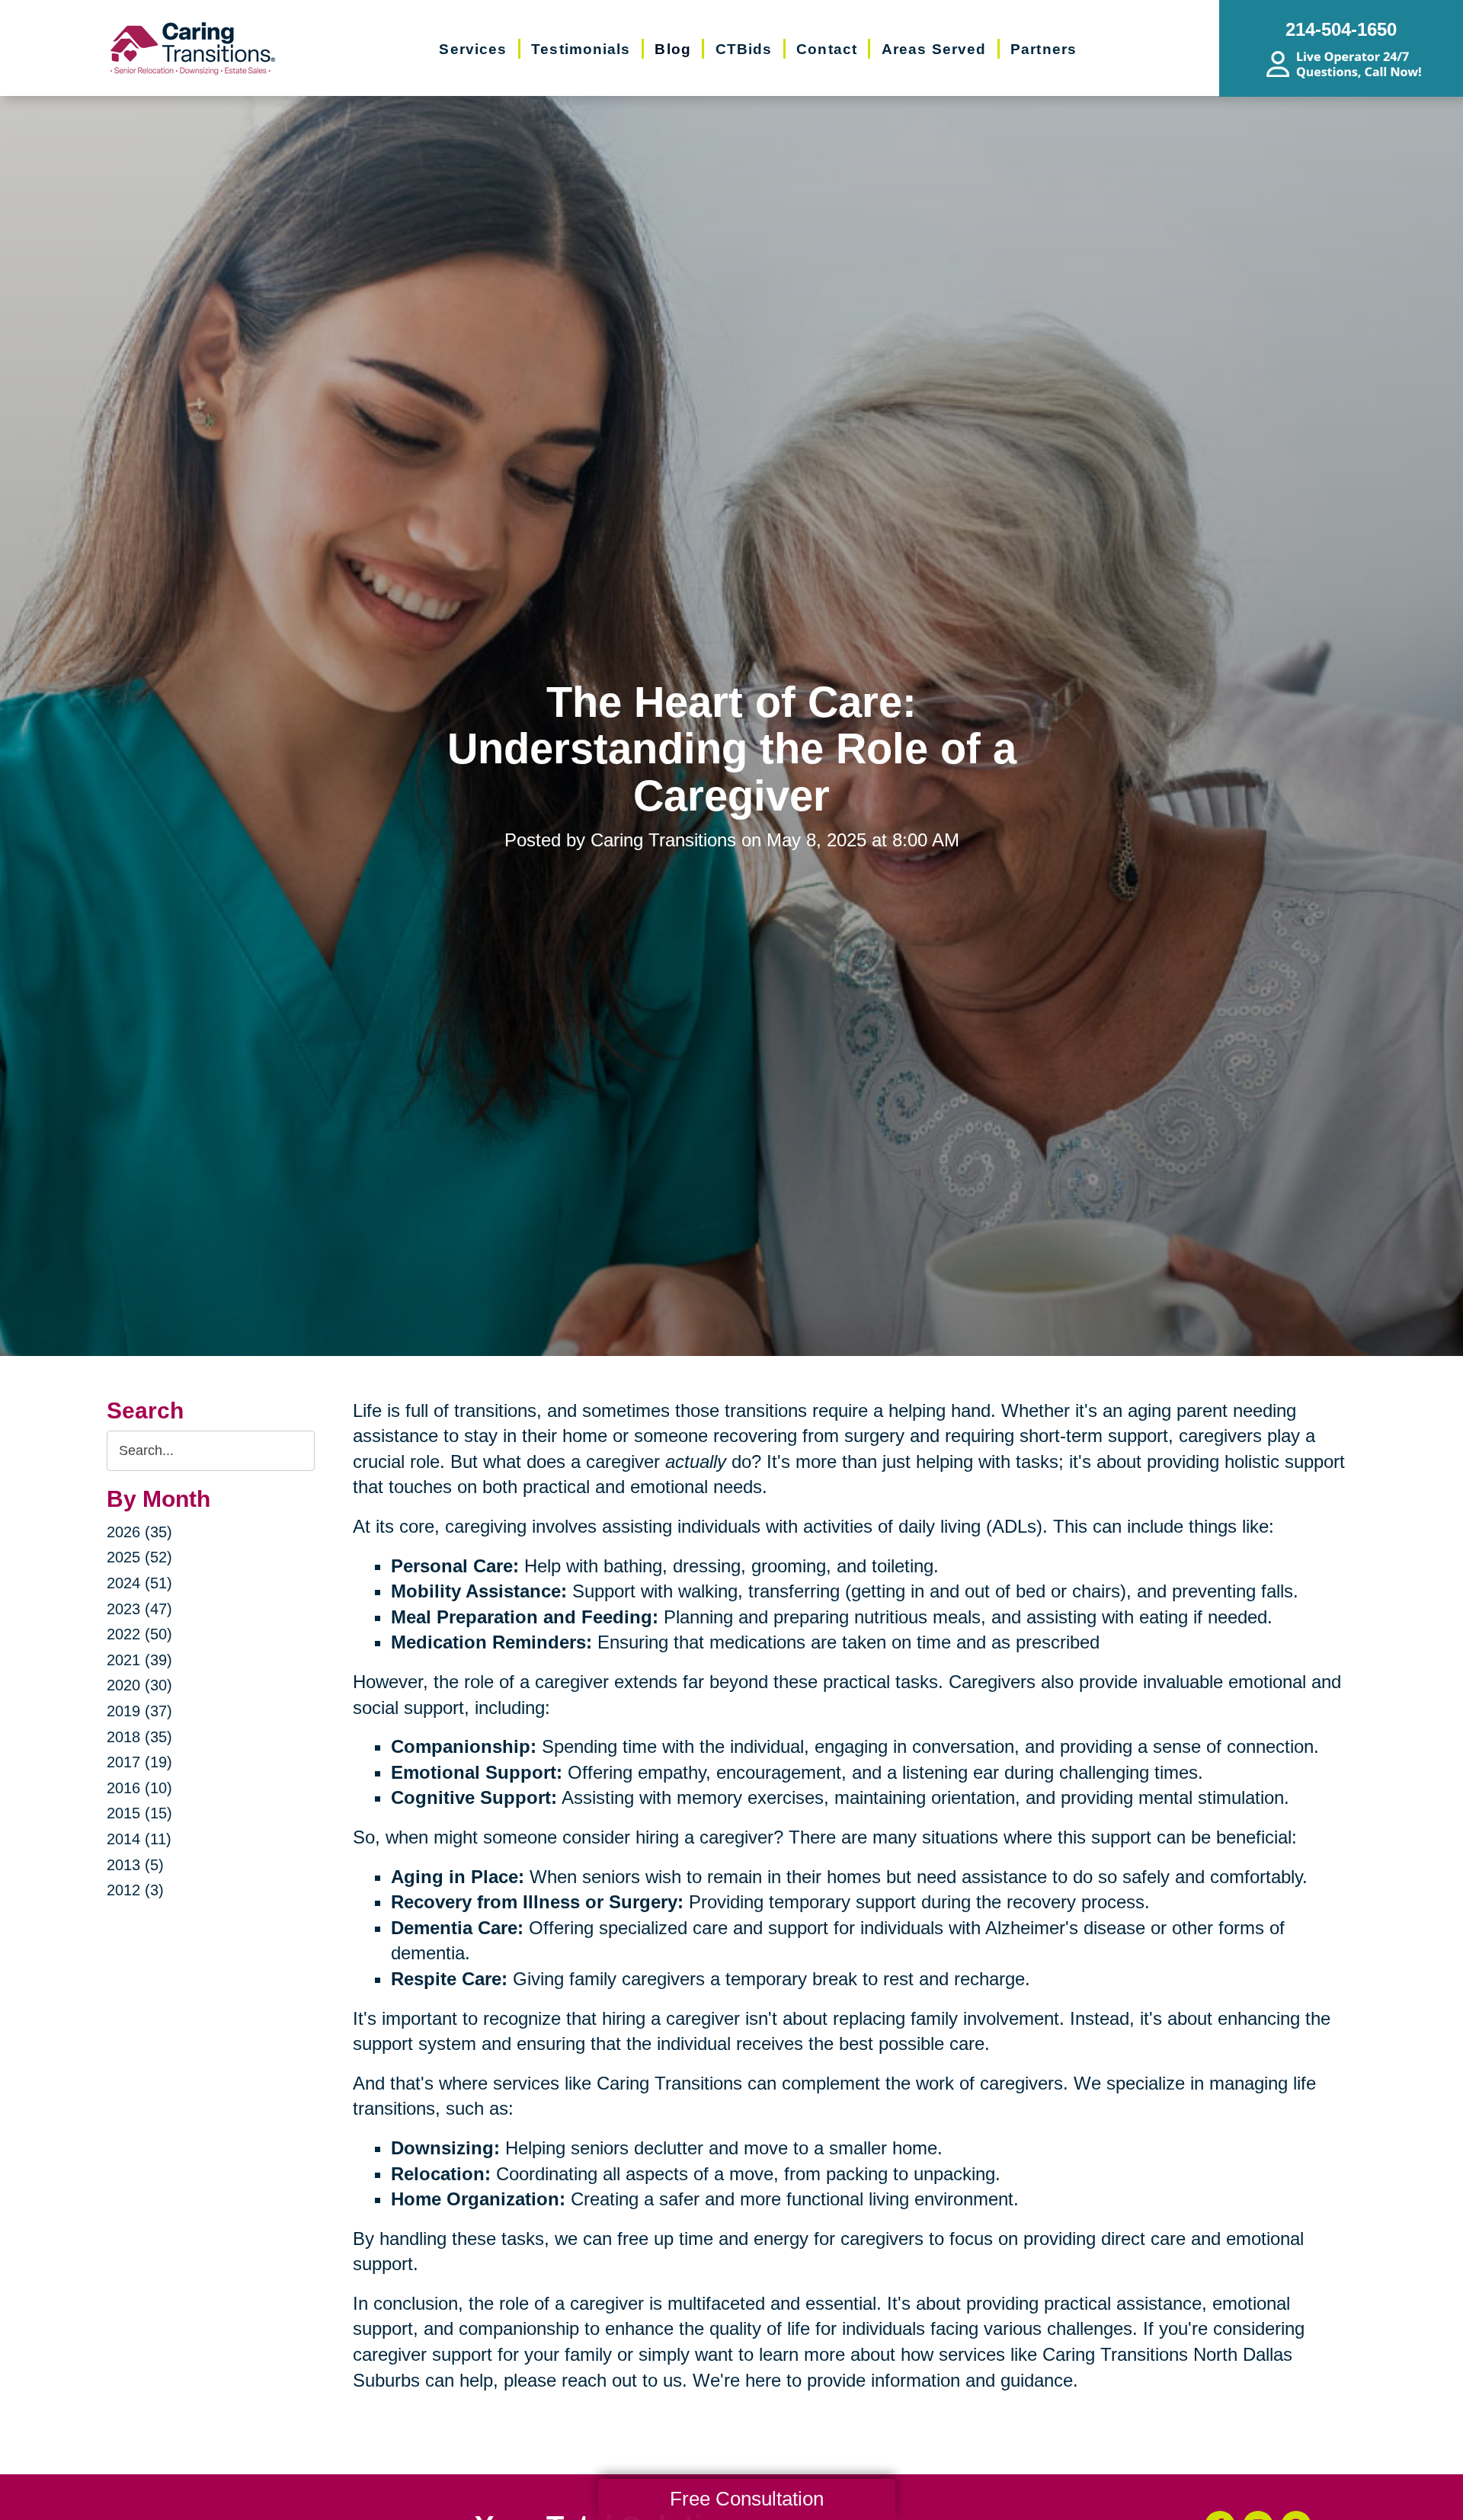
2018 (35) (139, 1737)
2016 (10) (139, 1788)
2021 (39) (139, 1660)
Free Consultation (747, 2499)
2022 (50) (139, 1634)
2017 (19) (139, 1762)
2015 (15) (139, 1813)
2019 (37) (139, 1711)
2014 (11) (139, 1839)
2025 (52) (139, 1557)
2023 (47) (139, 1609)
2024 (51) (139, 1583)
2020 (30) (139, 1685)
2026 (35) (139, 1532)
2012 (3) (135, 1890)
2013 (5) (135, 1865)
